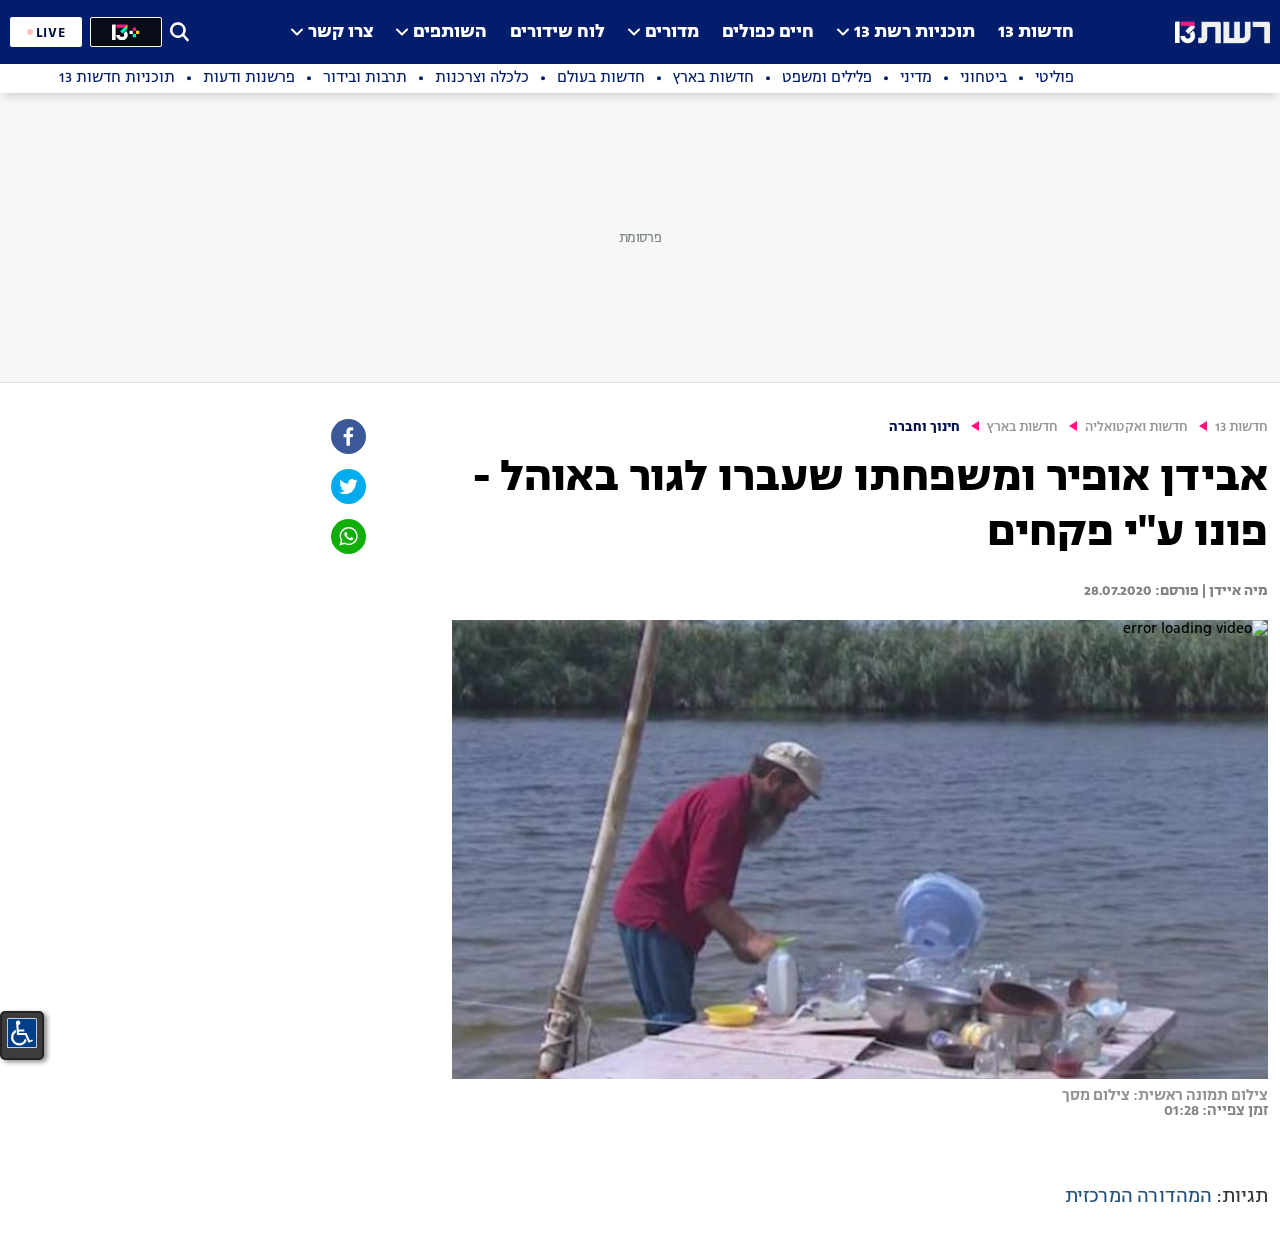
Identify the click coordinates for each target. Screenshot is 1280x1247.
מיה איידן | (1233, 591)
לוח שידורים (557, 32)
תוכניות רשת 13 (914, 32)
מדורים (672, 32)
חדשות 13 (1036, 32)
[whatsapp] (347, 536)
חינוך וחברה (924, 427)
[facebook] (347, 436)
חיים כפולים (768, 32)
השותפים (450, 32)
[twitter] (347, 486)
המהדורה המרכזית (1138, 1197)
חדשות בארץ (1022, 427)
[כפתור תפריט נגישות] (22, 1033)
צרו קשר (340, 32)
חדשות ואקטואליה (1136, 427)
